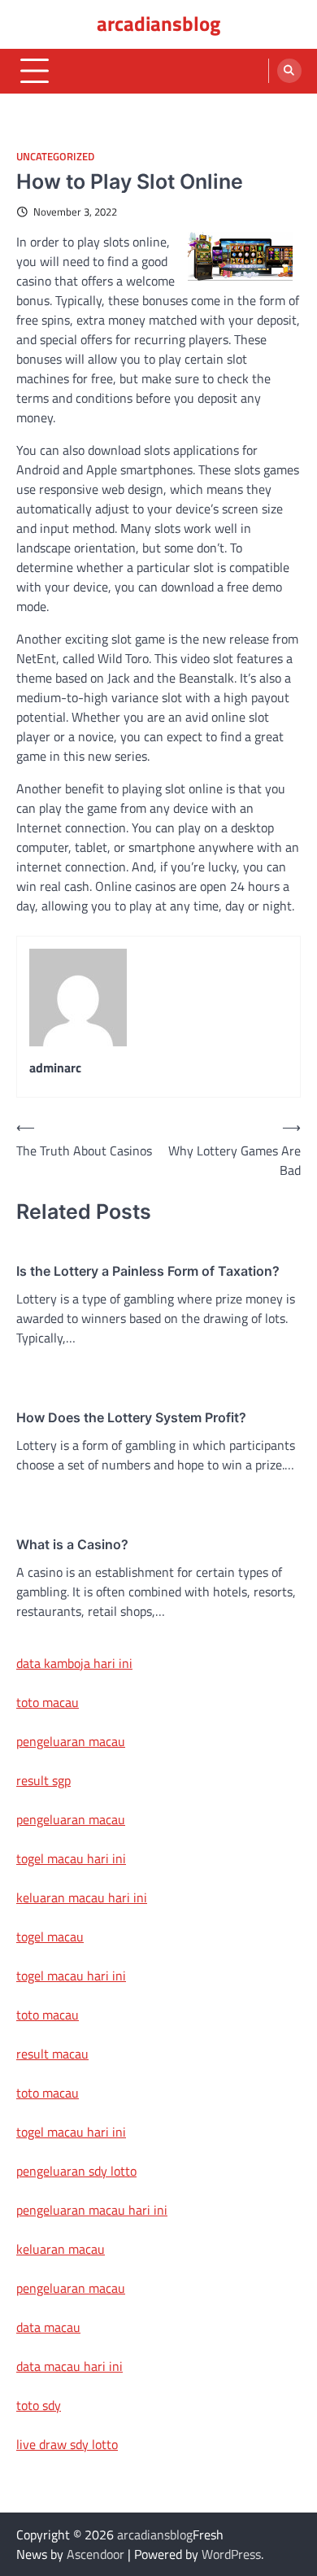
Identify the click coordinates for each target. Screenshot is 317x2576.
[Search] (289, 71)
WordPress (231, 2554)
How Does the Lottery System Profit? (131, 1417)
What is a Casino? (72, 1544)
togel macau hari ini (71, 1976)
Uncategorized (55, 157)
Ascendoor (96, 2554)
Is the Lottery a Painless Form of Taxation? (148, 1271)
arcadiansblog (158, 24)
